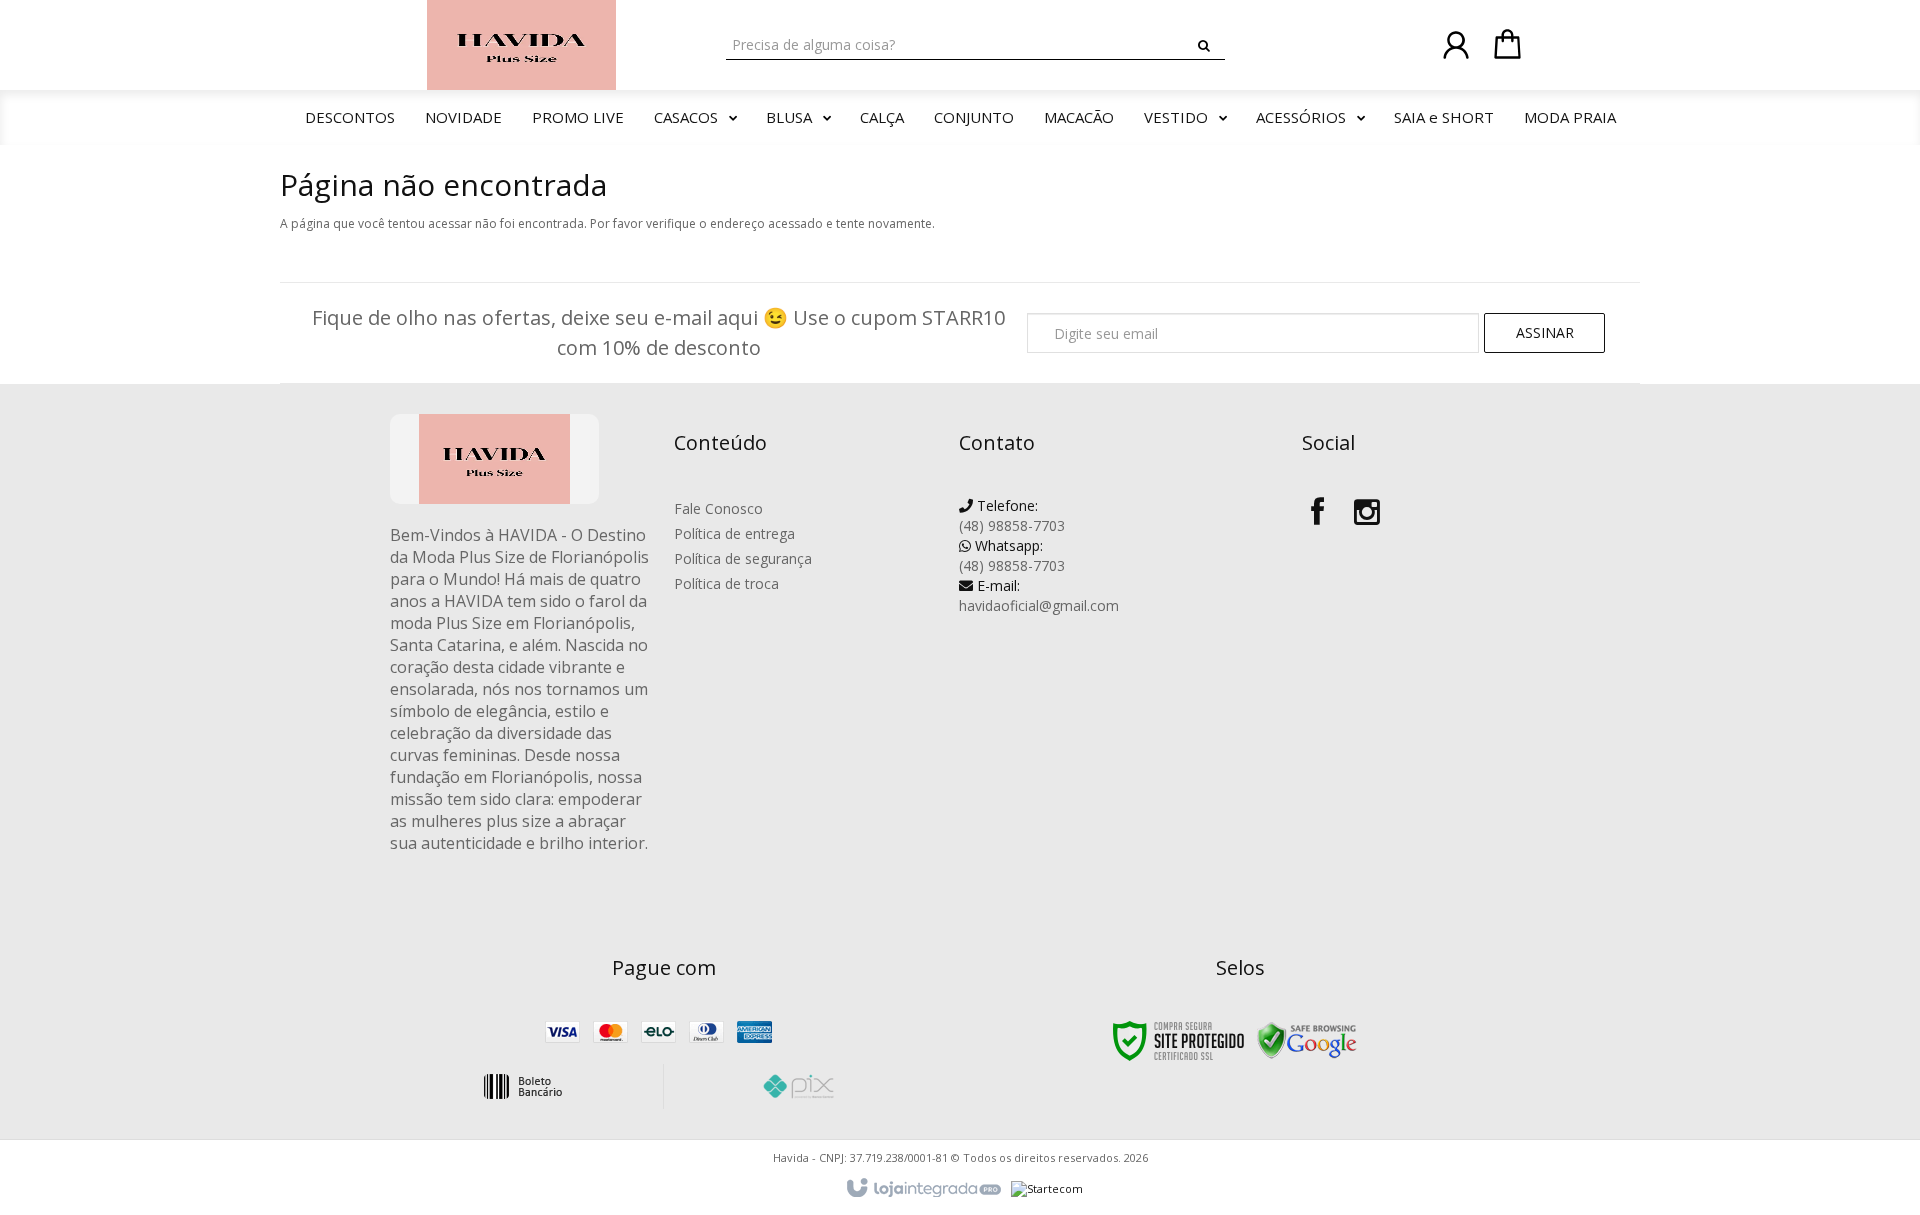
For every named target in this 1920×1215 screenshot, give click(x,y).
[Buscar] (1204, 46)
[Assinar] (1544, 333)
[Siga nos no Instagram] (1367, 508)
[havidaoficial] (521, 45)
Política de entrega (734, 533)
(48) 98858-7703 (1012, 515)
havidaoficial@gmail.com (1039, 595)
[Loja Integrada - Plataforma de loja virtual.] (922, 1189)
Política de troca (726, 583)
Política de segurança (743, 558)
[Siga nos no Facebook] (1317, 508)
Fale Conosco (718, 508)
